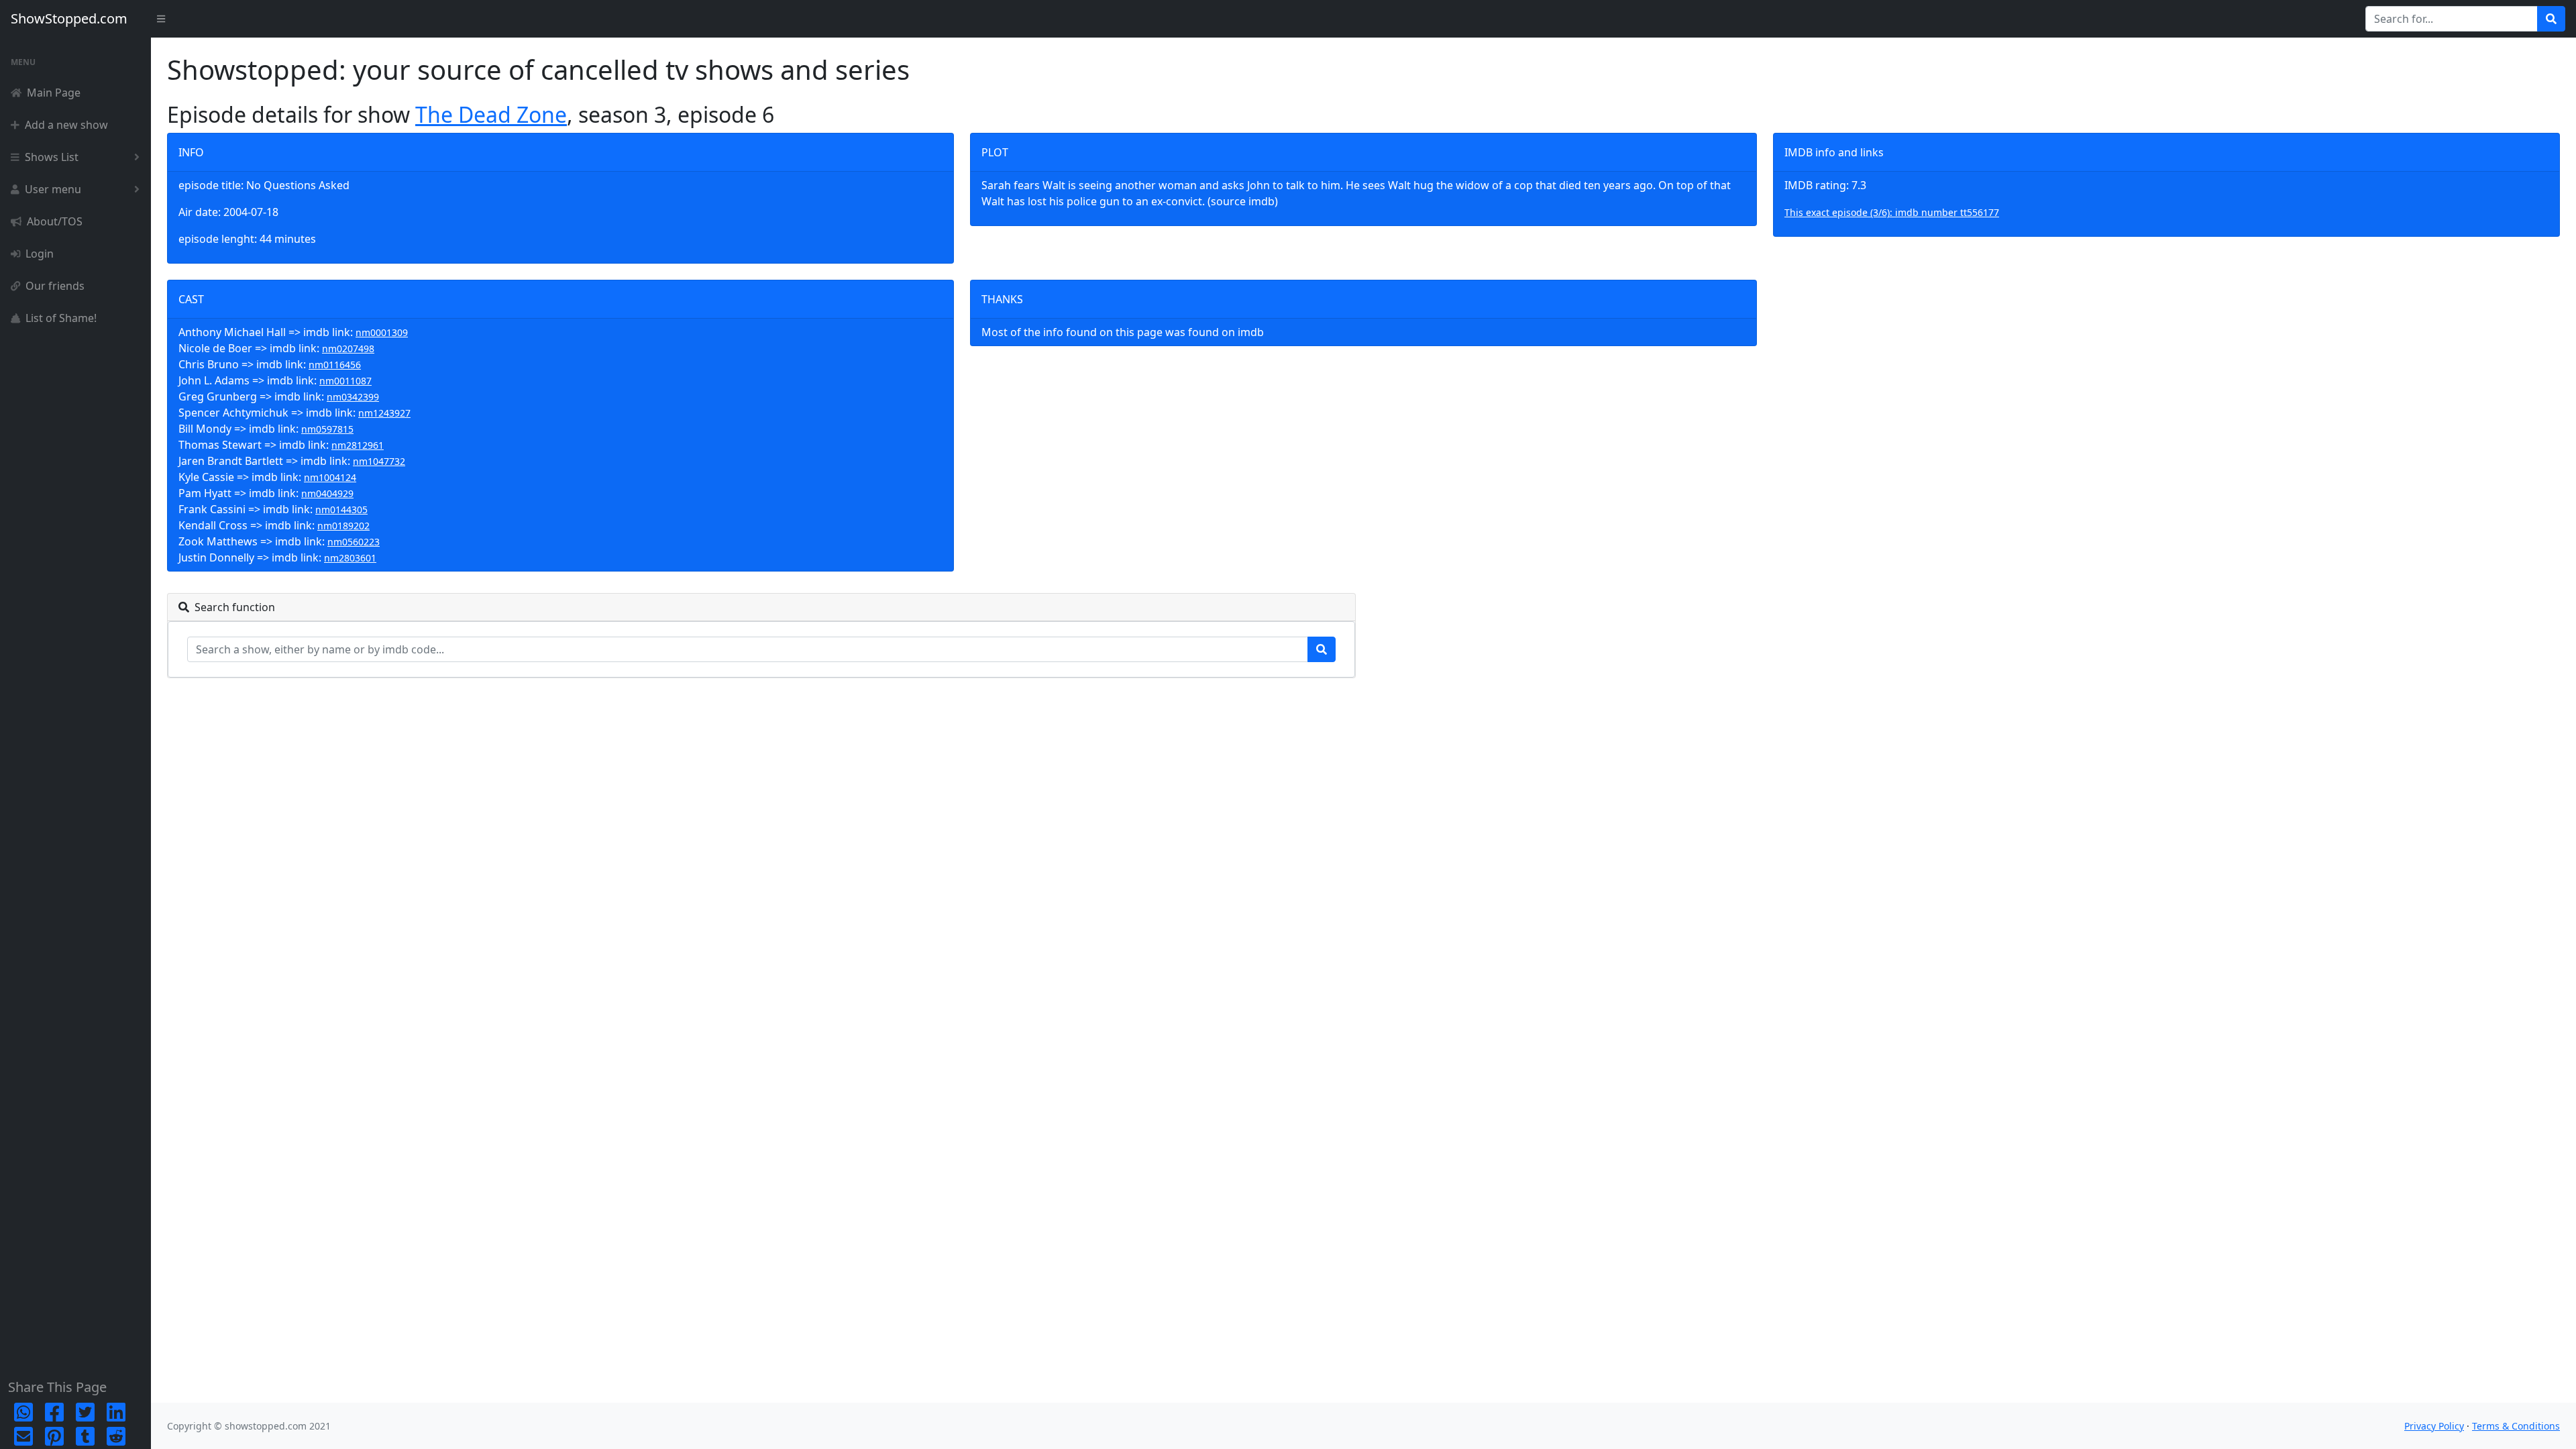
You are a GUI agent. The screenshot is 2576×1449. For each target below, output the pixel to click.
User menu (53, 189)
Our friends (55, 286)
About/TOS (55, 221)
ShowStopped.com (69, 18)
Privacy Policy (2434, 1426)
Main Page (54, 93)
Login (40, 254)
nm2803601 (350, 558)
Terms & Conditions (2516, 1426)
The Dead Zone (491, 114)
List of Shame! (61, 318)
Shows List (52, 157)
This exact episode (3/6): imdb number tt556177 (1892, 212)
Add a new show (66, 125)
